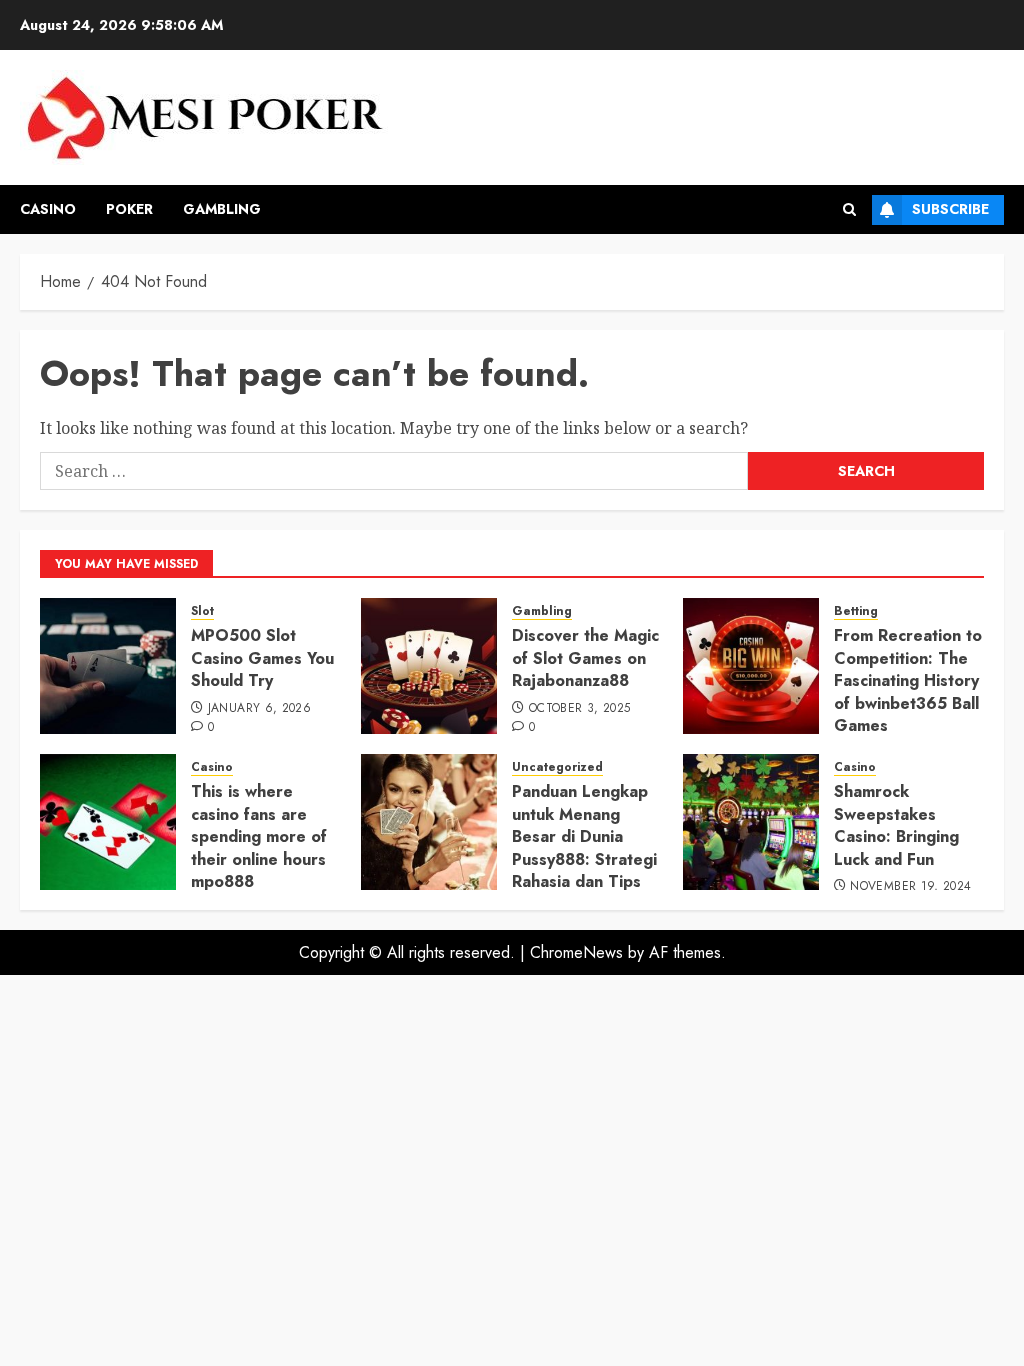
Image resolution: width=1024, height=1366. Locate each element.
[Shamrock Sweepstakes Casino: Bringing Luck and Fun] (751, 822)
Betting (856, 611)
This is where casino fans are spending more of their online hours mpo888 (259, 836)
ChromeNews (576, 952)
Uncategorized (557, 767)
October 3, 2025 (579, 709)
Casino (48, 209)
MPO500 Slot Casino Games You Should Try (262, 658)
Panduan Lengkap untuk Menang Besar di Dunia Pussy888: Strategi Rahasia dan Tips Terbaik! (584, 847)
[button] (849, 209)
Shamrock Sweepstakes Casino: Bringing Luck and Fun (896, 825)
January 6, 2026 (259, 709)
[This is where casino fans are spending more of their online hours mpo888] (108, 822)
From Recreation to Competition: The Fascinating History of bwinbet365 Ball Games (908, 680)
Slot (202, 611)
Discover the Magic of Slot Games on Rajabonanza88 (585, 658)
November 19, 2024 (910, 887)
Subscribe (950, 209)
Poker (129, 209)
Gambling (222, 209)
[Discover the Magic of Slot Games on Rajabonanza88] (429, 666)
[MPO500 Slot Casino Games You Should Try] (108, 666)
